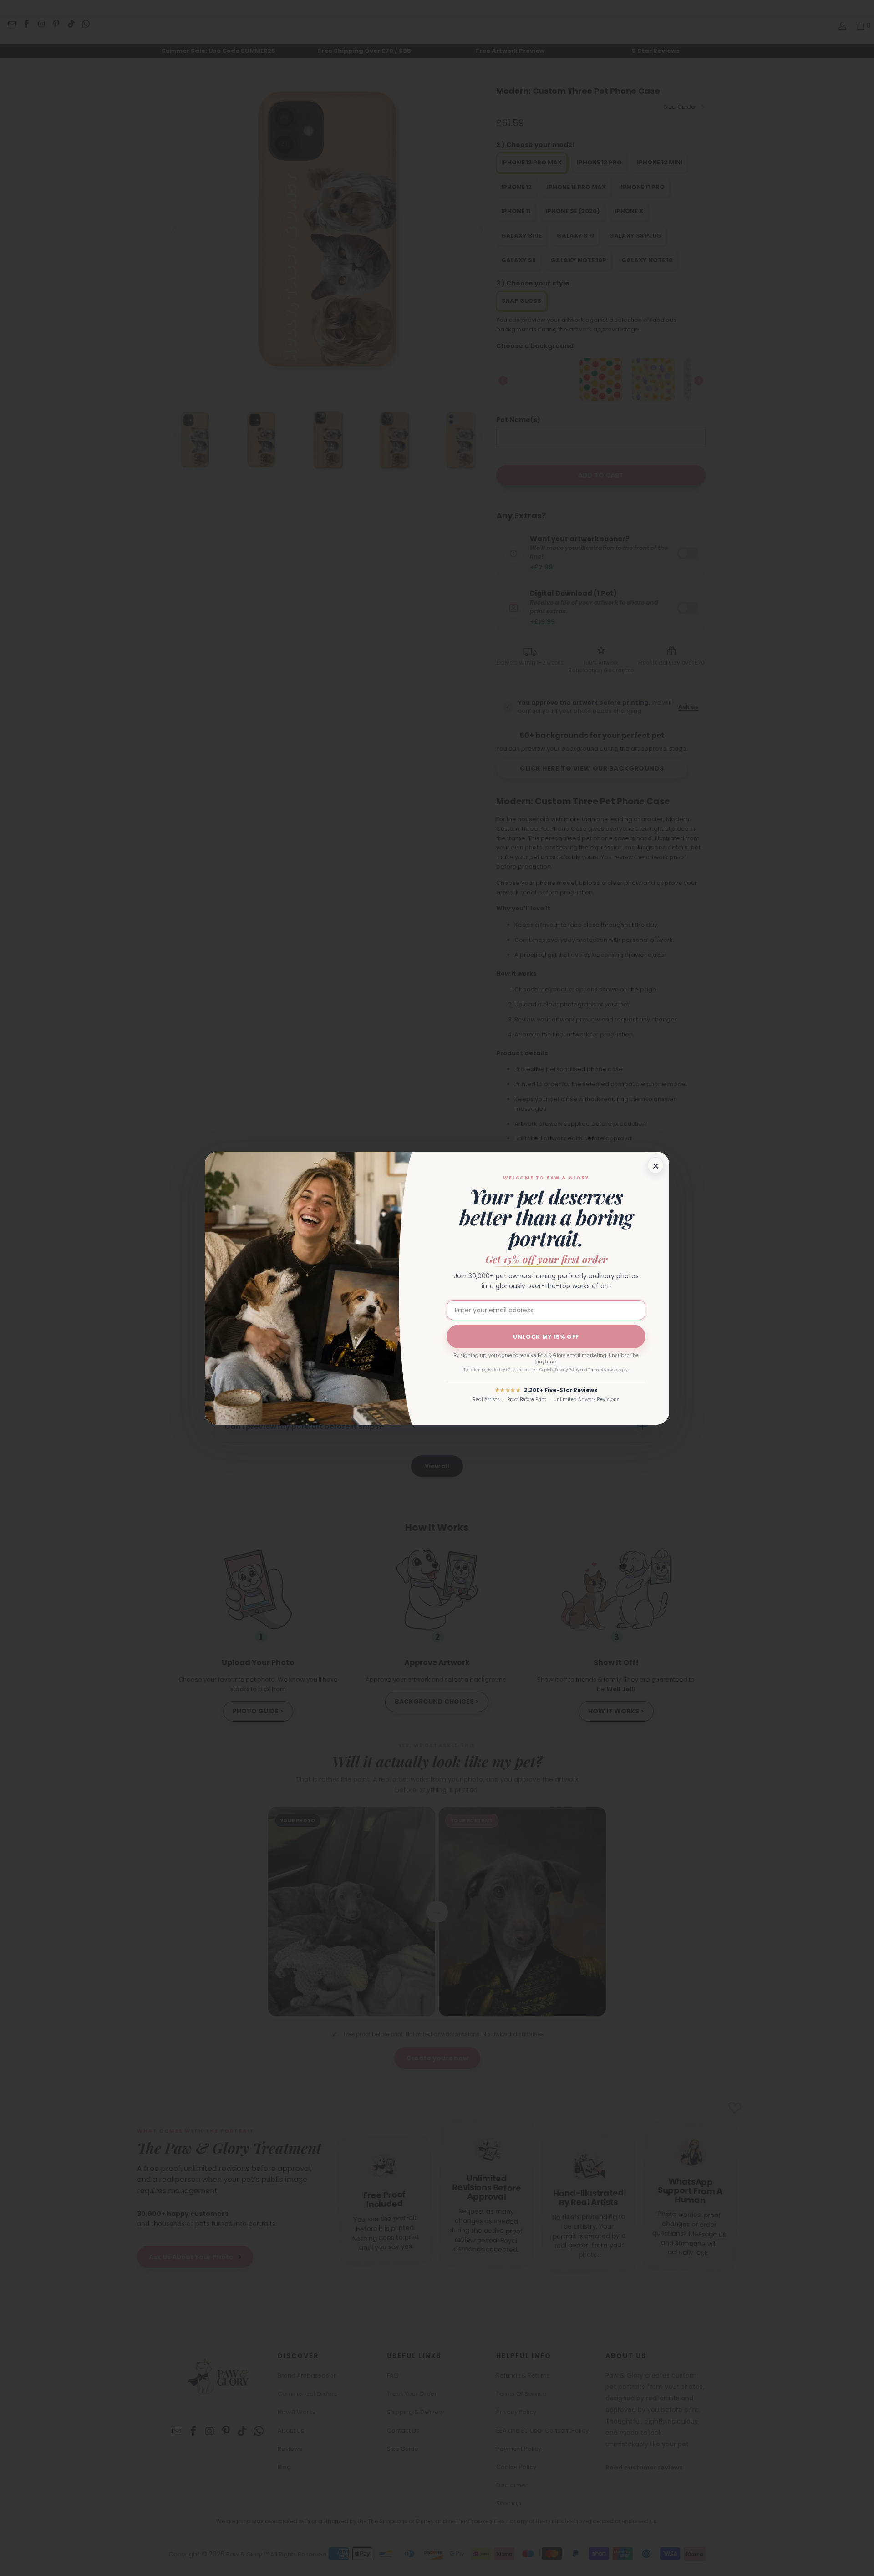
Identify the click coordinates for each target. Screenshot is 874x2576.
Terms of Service (602, 1370)
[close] (655, 1165)
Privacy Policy (567, 1370)
